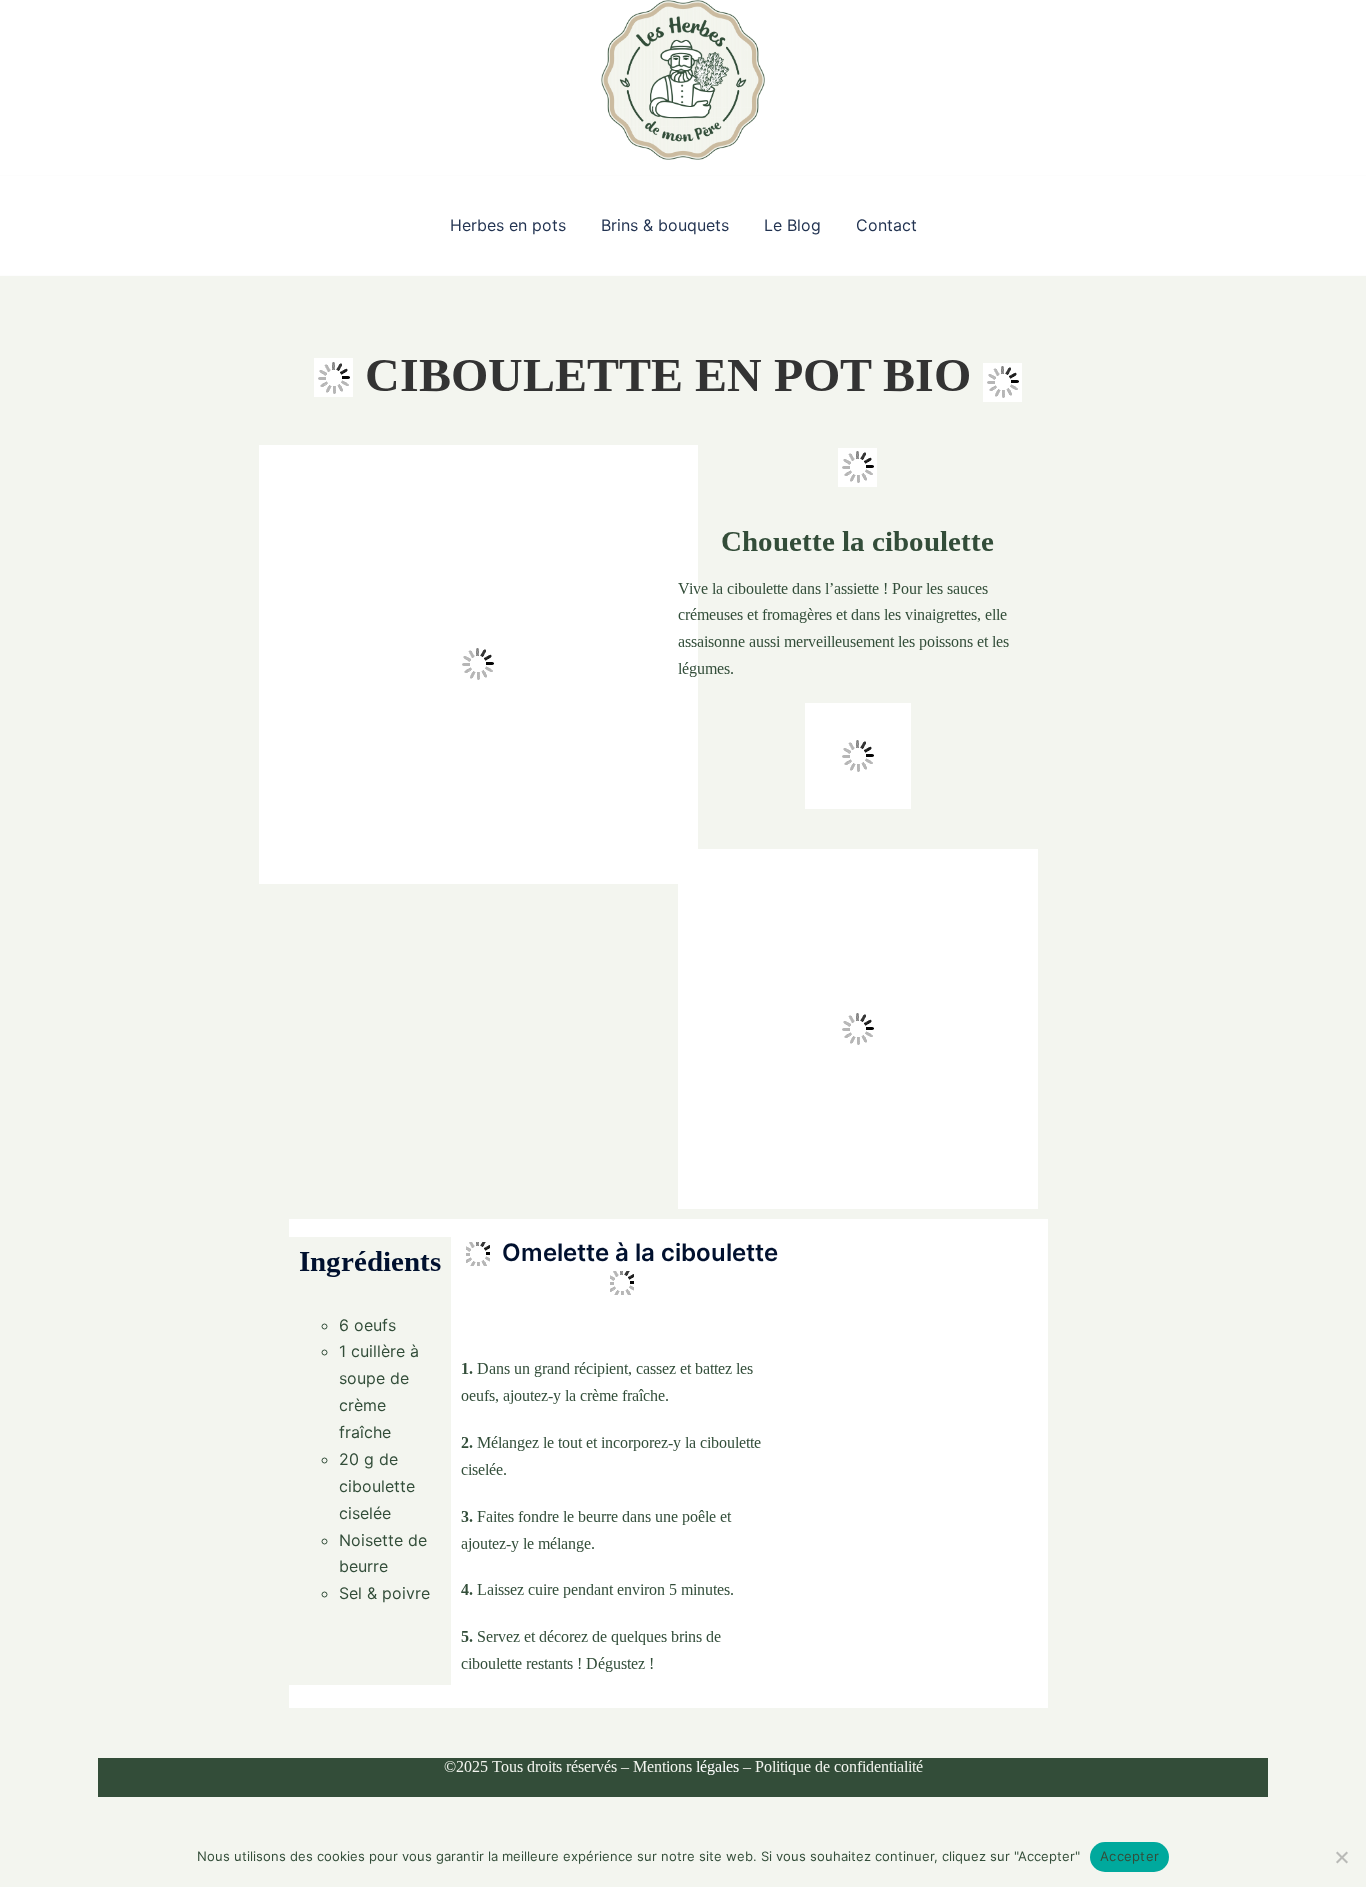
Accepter (1129, 1856)
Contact (886, 225)
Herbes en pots (508, 225)
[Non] (1341, 1857)
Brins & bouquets (665, 225)
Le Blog (792, 225)
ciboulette (377, 1486)
